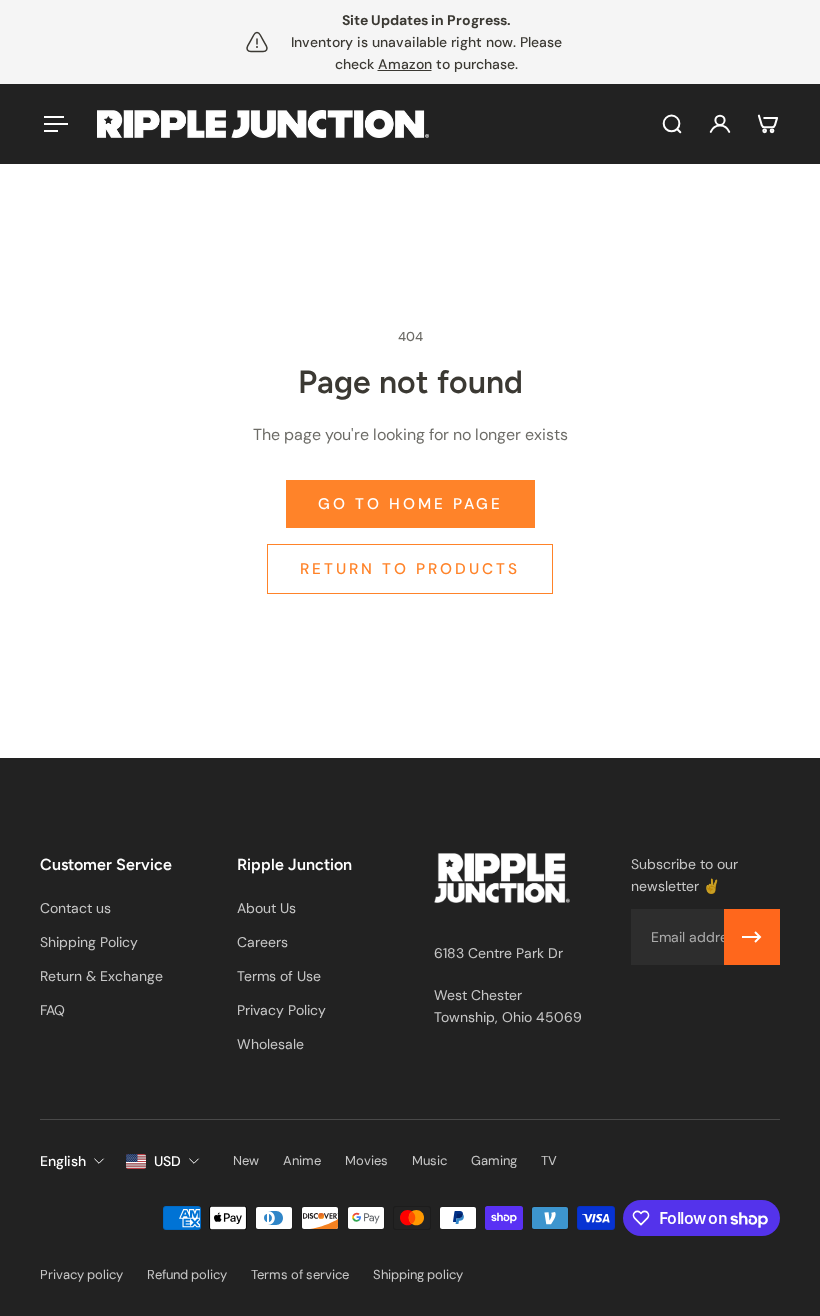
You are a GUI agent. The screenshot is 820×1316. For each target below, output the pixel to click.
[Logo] (263, 124)
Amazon (405, 64)
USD (167, 1161)
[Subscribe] (752, 937)
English (63, 1161)
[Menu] (52, 124)
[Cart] (768, 124)
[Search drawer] (672, 124)
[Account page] (720, 124)
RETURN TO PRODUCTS (410, 569)
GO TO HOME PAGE (410, 504)
